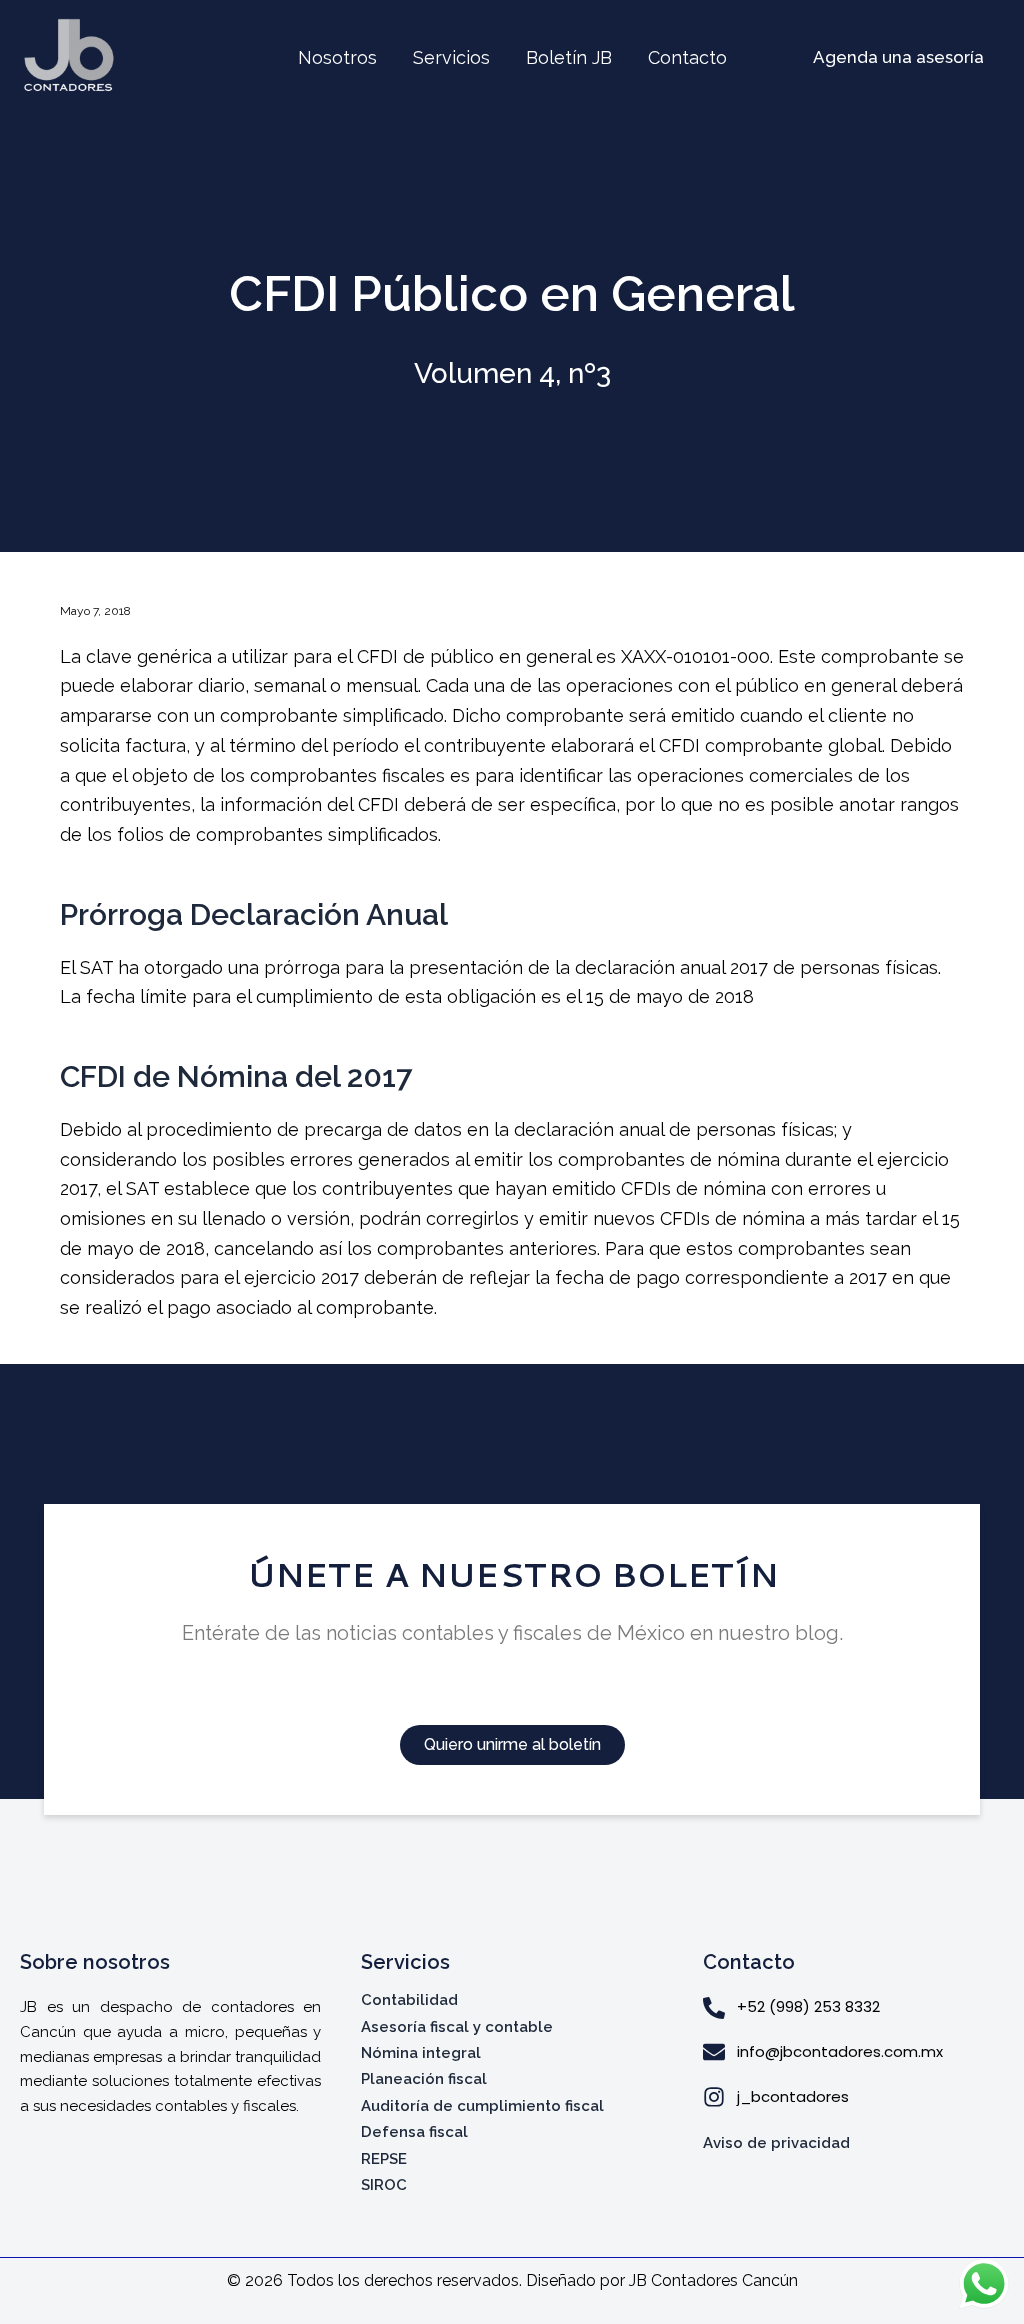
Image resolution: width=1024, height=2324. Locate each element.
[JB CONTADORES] (71, 56)
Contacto (687, 57)
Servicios (451, 57)
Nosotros (337, 57)
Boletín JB (569, 57)
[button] (898, 57)
